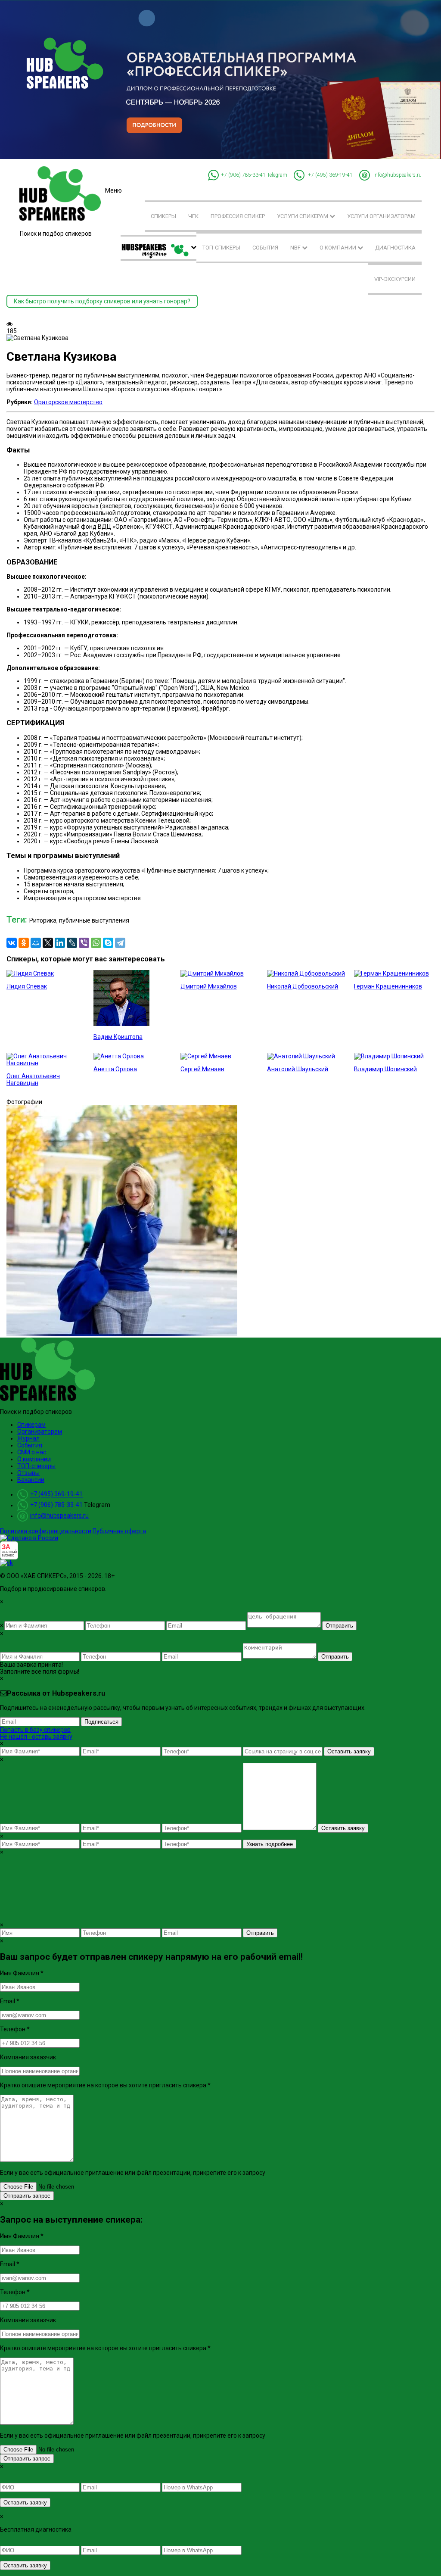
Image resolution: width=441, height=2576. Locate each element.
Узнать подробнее (270, 1844)
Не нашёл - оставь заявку (36, 1737)
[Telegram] (120, 943)
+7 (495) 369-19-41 (330, 175)
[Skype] (108, 943)
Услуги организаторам (381, 216)
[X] (48, 943)
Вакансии (31, 1480)
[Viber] (84, 943)
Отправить (339, 1626)
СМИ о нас (32, 1452)
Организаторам (40, 1431)
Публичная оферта (119, 1531)
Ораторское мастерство (68, 402)
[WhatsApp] (96, 943)
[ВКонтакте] (12, 943)
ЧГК (193, 216)
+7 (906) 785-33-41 (243, 175)
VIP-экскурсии (395, 279)
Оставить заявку (349, 1751)
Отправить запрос (27, 2196)
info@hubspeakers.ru (398, 175)
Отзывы (28, 1473)
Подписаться (101, 1722)
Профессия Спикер (238, 216)
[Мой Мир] (36, 943)
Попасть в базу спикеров (35, 1730)
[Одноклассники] (24, 943)
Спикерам (31, 1425)
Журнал (28, 1438)
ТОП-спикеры (221, 248)
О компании (339, 248)
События (265, 248)
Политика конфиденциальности (46, 1531)
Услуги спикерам (303, 216)
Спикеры (163, 216)
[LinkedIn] (60, 943)
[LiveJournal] (72, 943)
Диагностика (395, 248)
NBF (296, 248)
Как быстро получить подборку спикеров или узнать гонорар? (102, 301)
